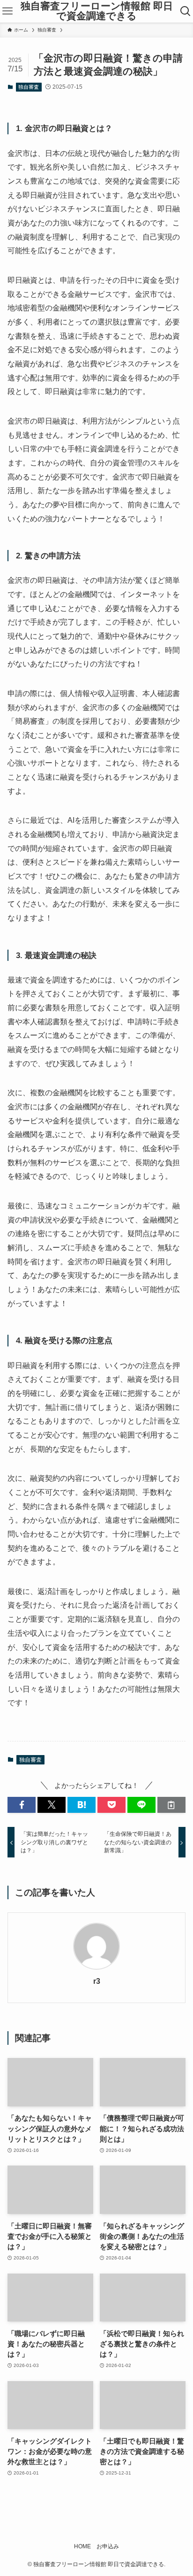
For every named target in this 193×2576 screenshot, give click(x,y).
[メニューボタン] (7, 11)
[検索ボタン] (186, 11)
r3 (97, 1981)
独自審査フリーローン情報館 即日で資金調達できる (97, 11)
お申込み (108, 2546)
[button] (22, 1805)
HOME (82, 2546)
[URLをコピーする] (171, 1805)
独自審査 (29, 87)
